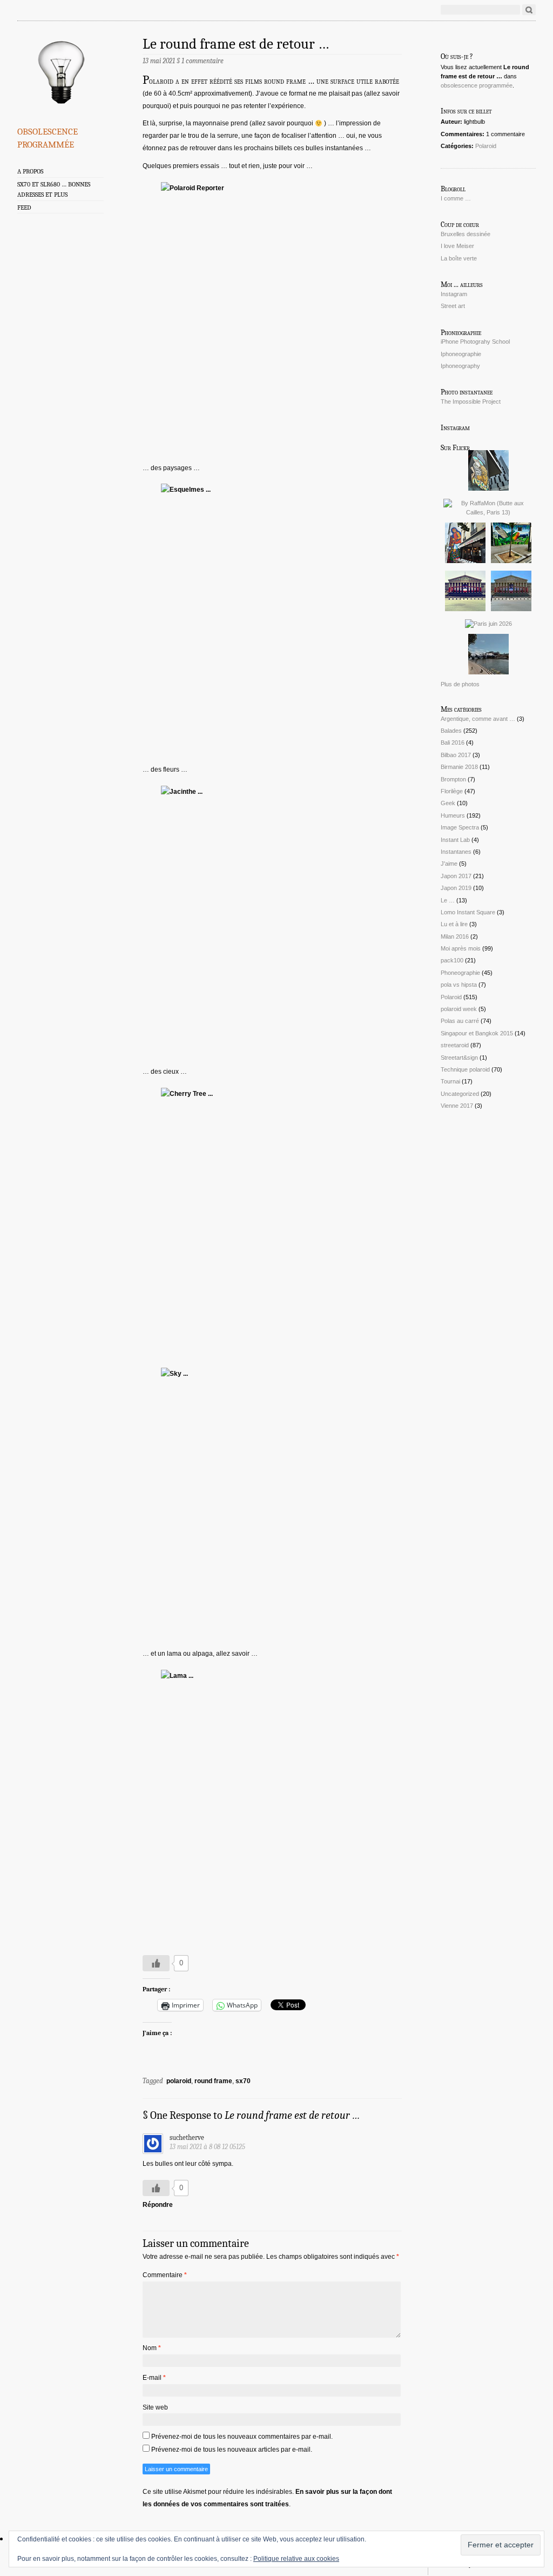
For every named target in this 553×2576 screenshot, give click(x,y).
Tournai (450, 1081)
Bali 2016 (453, 742)
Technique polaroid (465, 1069)
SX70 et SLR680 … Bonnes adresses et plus (54, 189)
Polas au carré (460, 1021)
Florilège (452, 791)
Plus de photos (460, 684)
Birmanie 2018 (459, 767)
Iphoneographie (461, 354)
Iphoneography (460, 366)
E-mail (154, 2378)
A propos (30, 171)
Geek (448, 803)
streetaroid (455, 1045)
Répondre (158, 2205)
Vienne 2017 (457, 1106)
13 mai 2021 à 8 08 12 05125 (207, 2147)
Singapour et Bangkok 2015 (477, 1033)
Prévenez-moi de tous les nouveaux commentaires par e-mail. (242, 2437)
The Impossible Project (471, 402)
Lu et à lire (454, 924)
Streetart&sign (459, 1058)
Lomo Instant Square (468, 912)
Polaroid (486, 146)
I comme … (456, 198)
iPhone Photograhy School (475, 342)
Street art (453, 306)
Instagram (454, 294)
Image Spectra (460, 827)
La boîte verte (459, 258)
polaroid (179, 2081)
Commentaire (165, 2275)
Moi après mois (461, 948)
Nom (152, 2348)
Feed (24, 208)
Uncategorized (460, 1094)
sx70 (243, 2081)
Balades (451, 731)
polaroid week (459, 1009)
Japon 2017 (456, 876)
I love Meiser (457, 246)
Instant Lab (455, 840)
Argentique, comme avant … (478, 719)
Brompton (453, 779)
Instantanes (456, 852)
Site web (155, 2407)
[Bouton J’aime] (156, 1963)
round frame (213, 2081)
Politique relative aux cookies (296, 2559)
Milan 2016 (455, 936)
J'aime (449, 864)
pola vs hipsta (459, 985)
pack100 (452, 960)
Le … (448, 900)
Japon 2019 (456, 888)
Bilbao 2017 (456, 755)
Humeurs (453, 815)
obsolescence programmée (48, 136)
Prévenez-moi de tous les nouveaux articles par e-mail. (232, 2450)
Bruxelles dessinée (466, 234)
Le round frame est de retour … (236, 44)
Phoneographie (460, 973)
